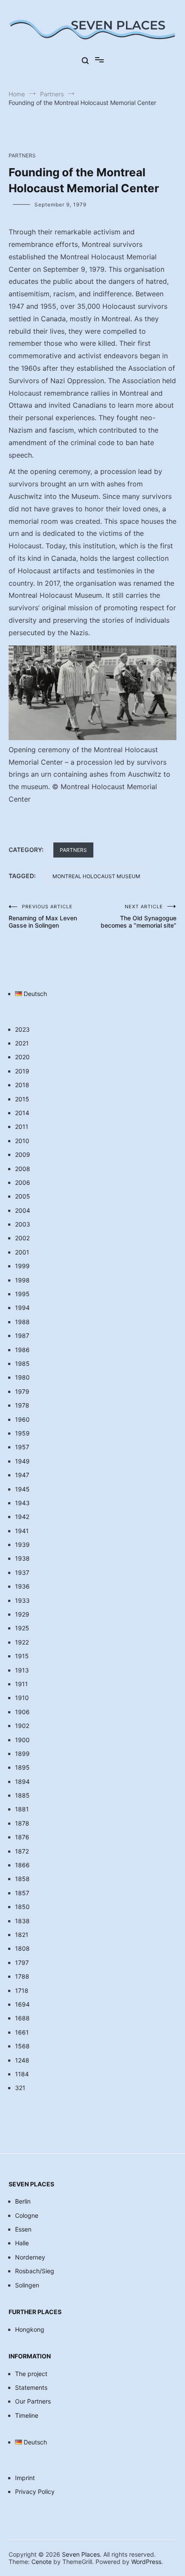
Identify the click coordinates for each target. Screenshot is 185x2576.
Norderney (30, 2257)
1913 (22, 1670)
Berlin (23, 2201)
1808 (22, 1948)
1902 (22, 1726)
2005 (23, 1196)
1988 (22, 1322)
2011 (22, 1127)
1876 (22, 1837)
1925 (22, 1628)
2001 (22, 1252)
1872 (22, 1851)
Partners (22, 155)
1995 (22, 1294)
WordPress (146, 2562)
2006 (23, 1182)
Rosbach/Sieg (35, 2271)
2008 (23, 1169)
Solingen (27, 2285)
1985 (22, 1363)
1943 (22, 1503)
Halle (22, 2243)
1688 (22, 2018)
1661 (22, 2032)
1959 (22, 1433)
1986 (22, 1350)
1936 (22, 1586)
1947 (22, 1475)
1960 (22, 1419)
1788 (22, 1976)
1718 (22, 1990)
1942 (22, 1517)
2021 (22, 1043)
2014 (22, 1113)
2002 (22, 1238)
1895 (22, 1767)
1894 (22, 1781)
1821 (22, 1935)
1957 (22, 1447)
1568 (22, 2046)
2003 (23, 1224)
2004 (23, 1210)
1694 (22, 2004)
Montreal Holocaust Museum (96, 876)
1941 (22, 1531)
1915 (22, 1656)
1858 (22, 1879)
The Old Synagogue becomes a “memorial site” (139, 916)
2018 (22, 1085)
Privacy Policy (35, 2491)
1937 (22, 1572)
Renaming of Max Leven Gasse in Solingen (43, 916)
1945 (22, 1489)
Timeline (27, 2415)
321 (20, 2088)
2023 (22, 1029)
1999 (22, 1266)
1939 (22, 1545)
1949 (22, 1461)
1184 (22, 2074)
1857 (22, 1893)
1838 (22, 1921)
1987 (22, 1336)
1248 (22, 2060)
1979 (22, 1391)
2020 (22, 1057)
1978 (22, 1405)
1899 (22, 1754)
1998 (22, 1280)
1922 (22, 1642)
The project (31, 2374)
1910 (22, 1698)
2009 (23, 1154)
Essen (23, 2229)
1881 (22, 1809)
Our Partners (33, 2401)
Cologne (27, 2215)
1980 (22, 1377)
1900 (22, 1740)
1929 (22, 1614)
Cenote (42, 2562)
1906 (22, 1712)
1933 (22, 1600)
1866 (22, 1865)
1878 (22, 1823)
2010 (22, 1141)
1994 (22, 1308)
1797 (22, 1963)
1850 (22, 1907)
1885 (22, 1795)
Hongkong (30, 2329)
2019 (22, 1071)
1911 (22, 1684)
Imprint (25, 2478)
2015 (22, 1099)
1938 (22, 1558)
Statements (31, 2387)
